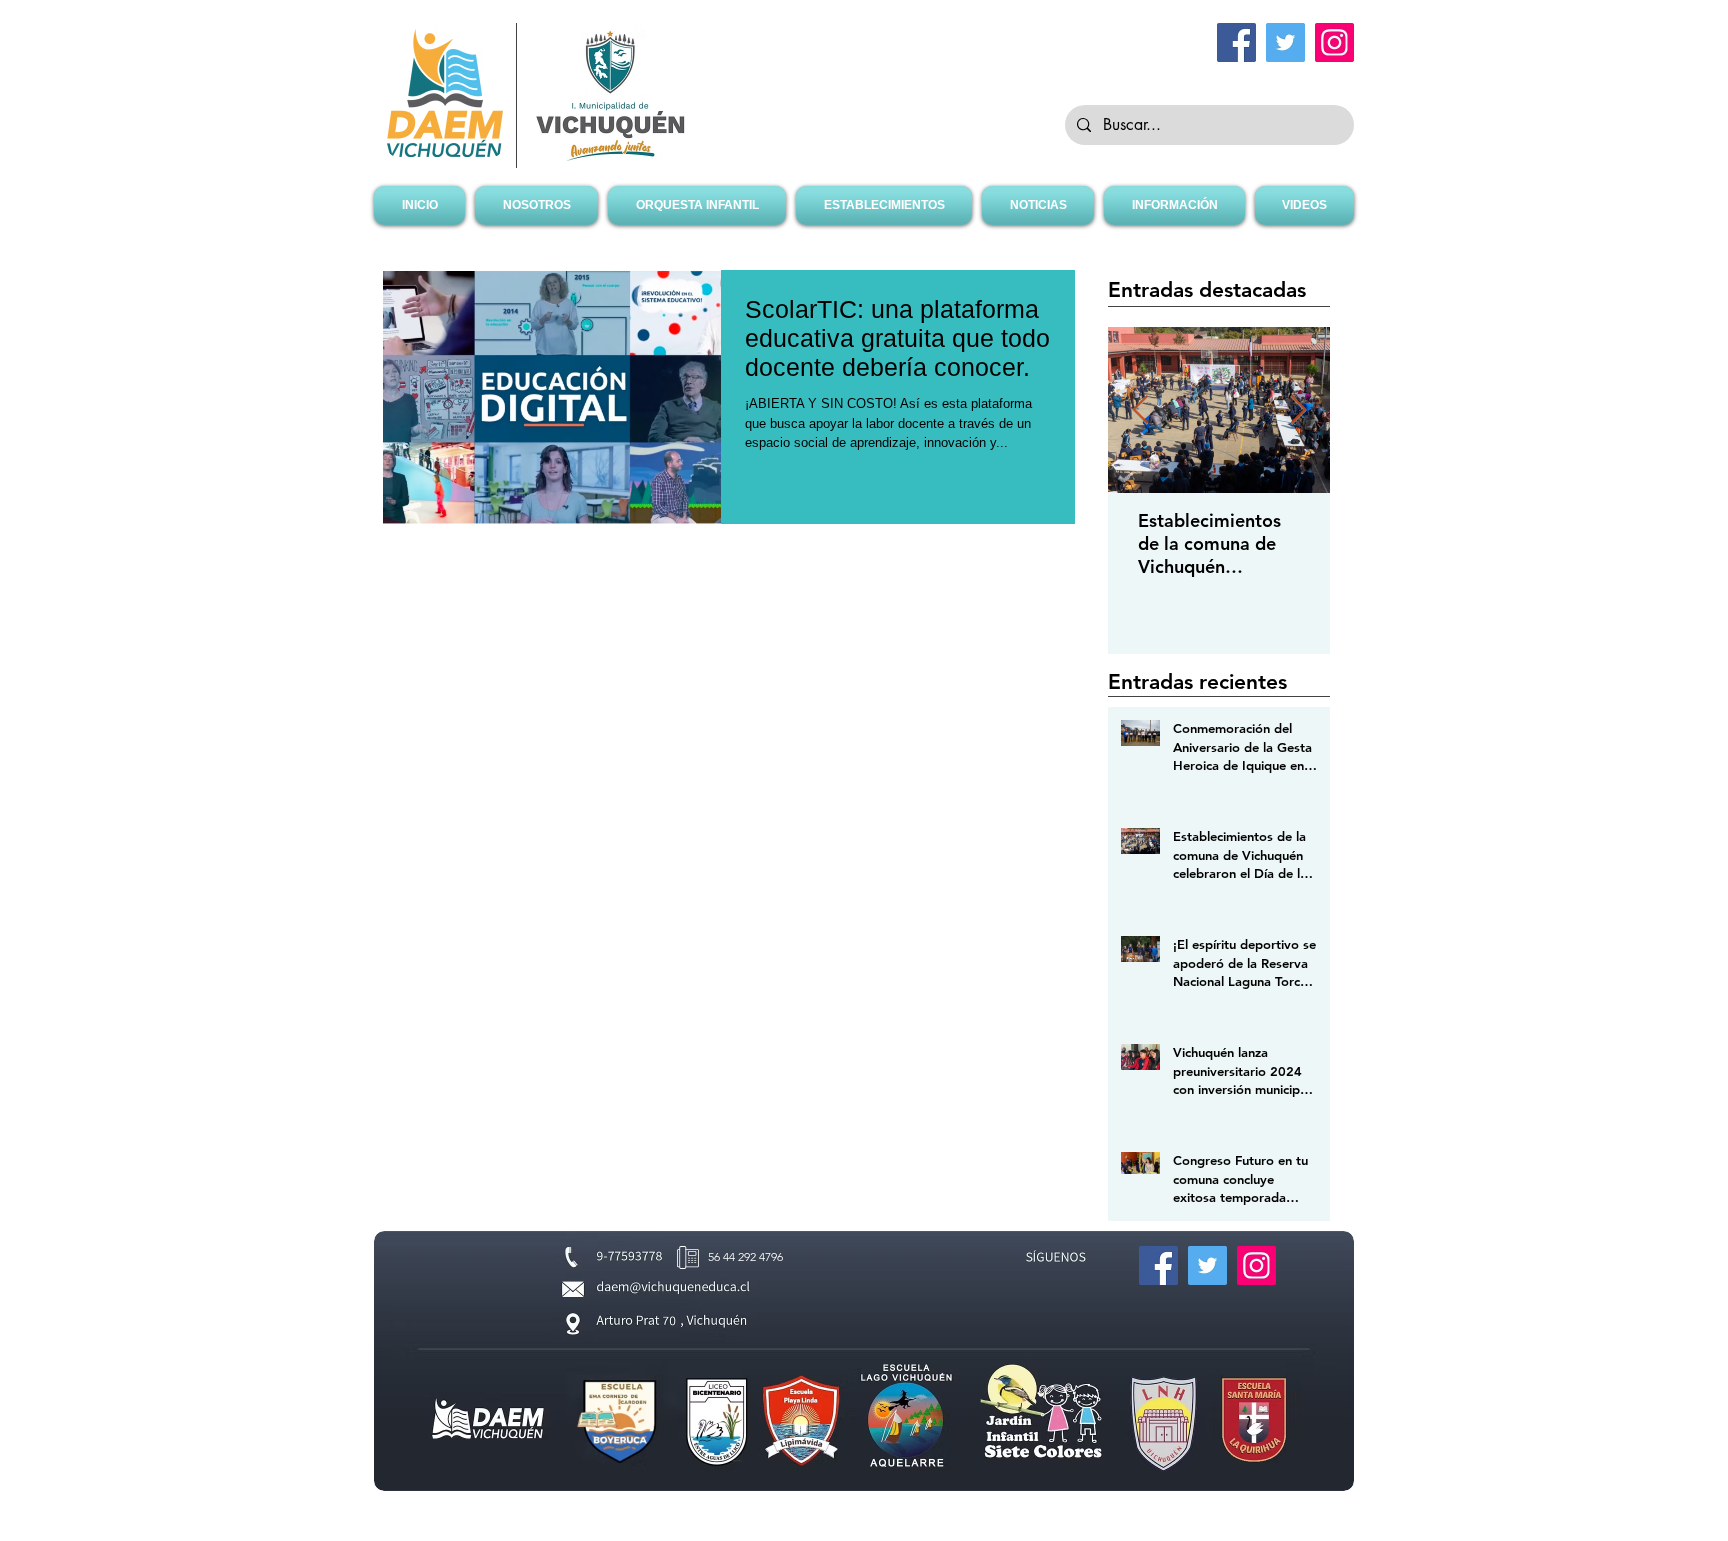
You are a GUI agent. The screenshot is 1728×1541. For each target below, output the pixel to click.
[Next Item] (1298, 410)
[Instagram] (1334, 42)
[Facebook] (1236, 42)
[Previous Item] (1140, 410)
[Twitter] (1285, 42)
